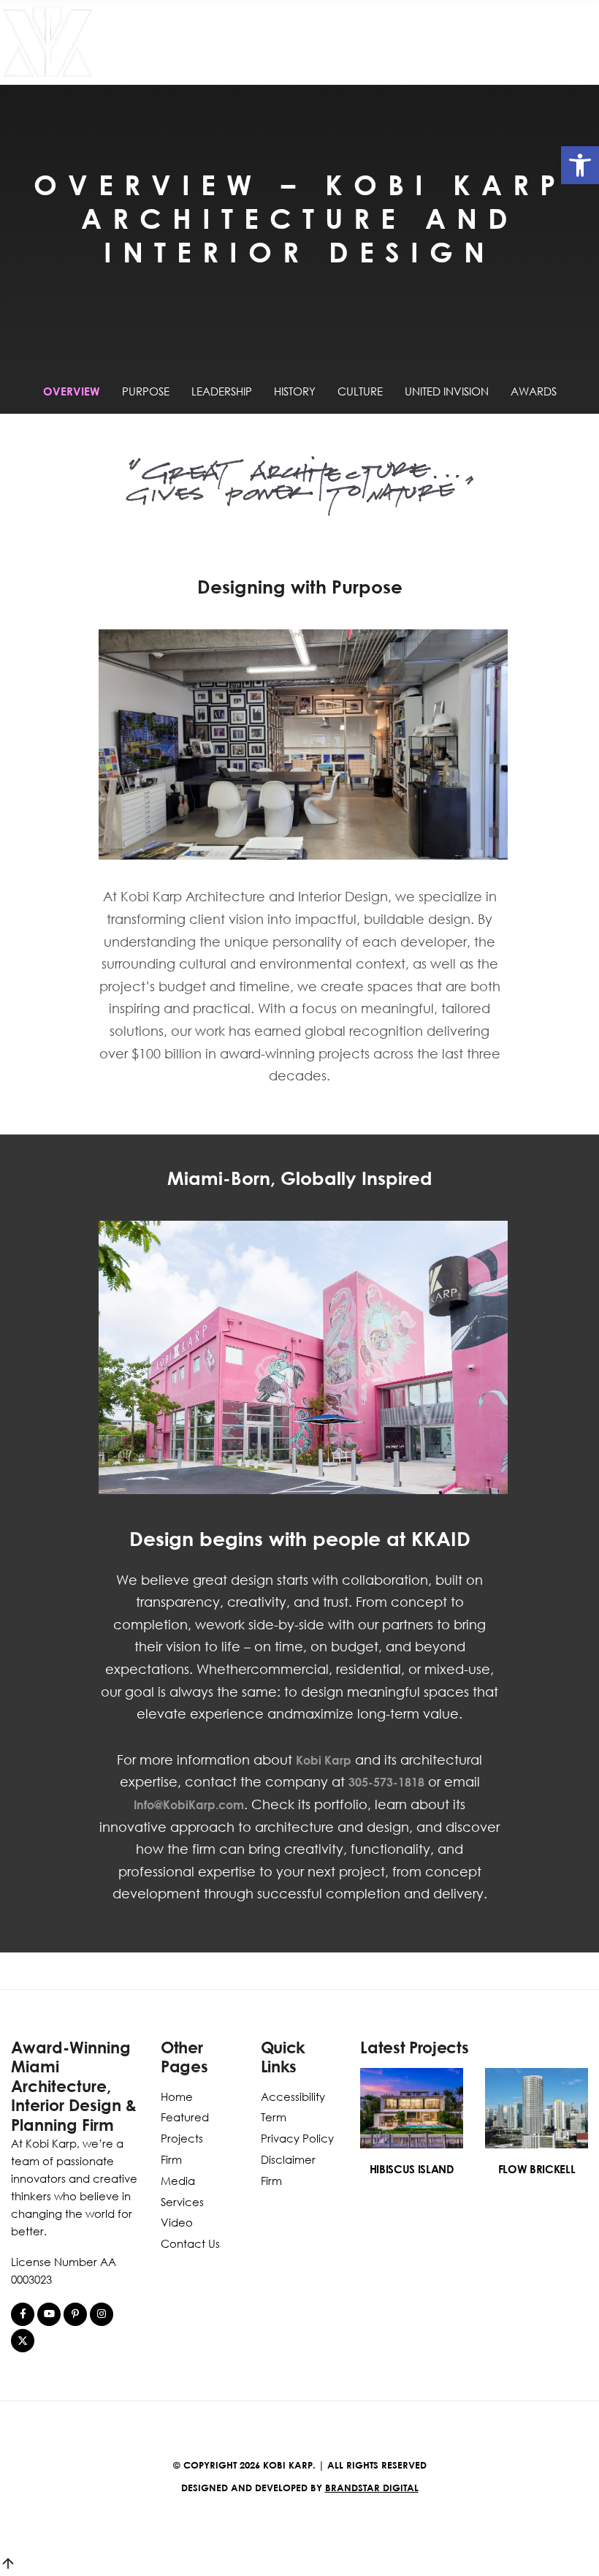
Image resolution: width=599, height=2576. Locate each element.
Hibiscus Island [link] (412, 2169)
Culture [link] (360, 391)
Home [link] (177, 2096)
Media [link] (178, 2181)
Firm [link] (171, 2159)
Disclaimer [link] (288, 2159)
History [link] (295, 391)
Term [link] (274, 2117)
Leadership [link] (222, 391)
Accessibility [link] (293, 2096)
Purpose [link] (146, 391)
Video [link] (177, 2222)
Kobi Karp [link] (324, 1760)
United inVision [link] (447, 391)
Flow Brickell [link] (537, 2169)
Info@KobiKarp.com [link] (189, 1805)
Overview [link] (72, 391)
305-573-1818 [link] (386, 1782)
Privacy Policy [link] (297, 2138)
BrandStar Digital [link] (372, 2488)
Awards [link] (534, 391)
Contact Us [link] (190, 2243)
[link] (580, 165)
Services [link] (182, 2202)
